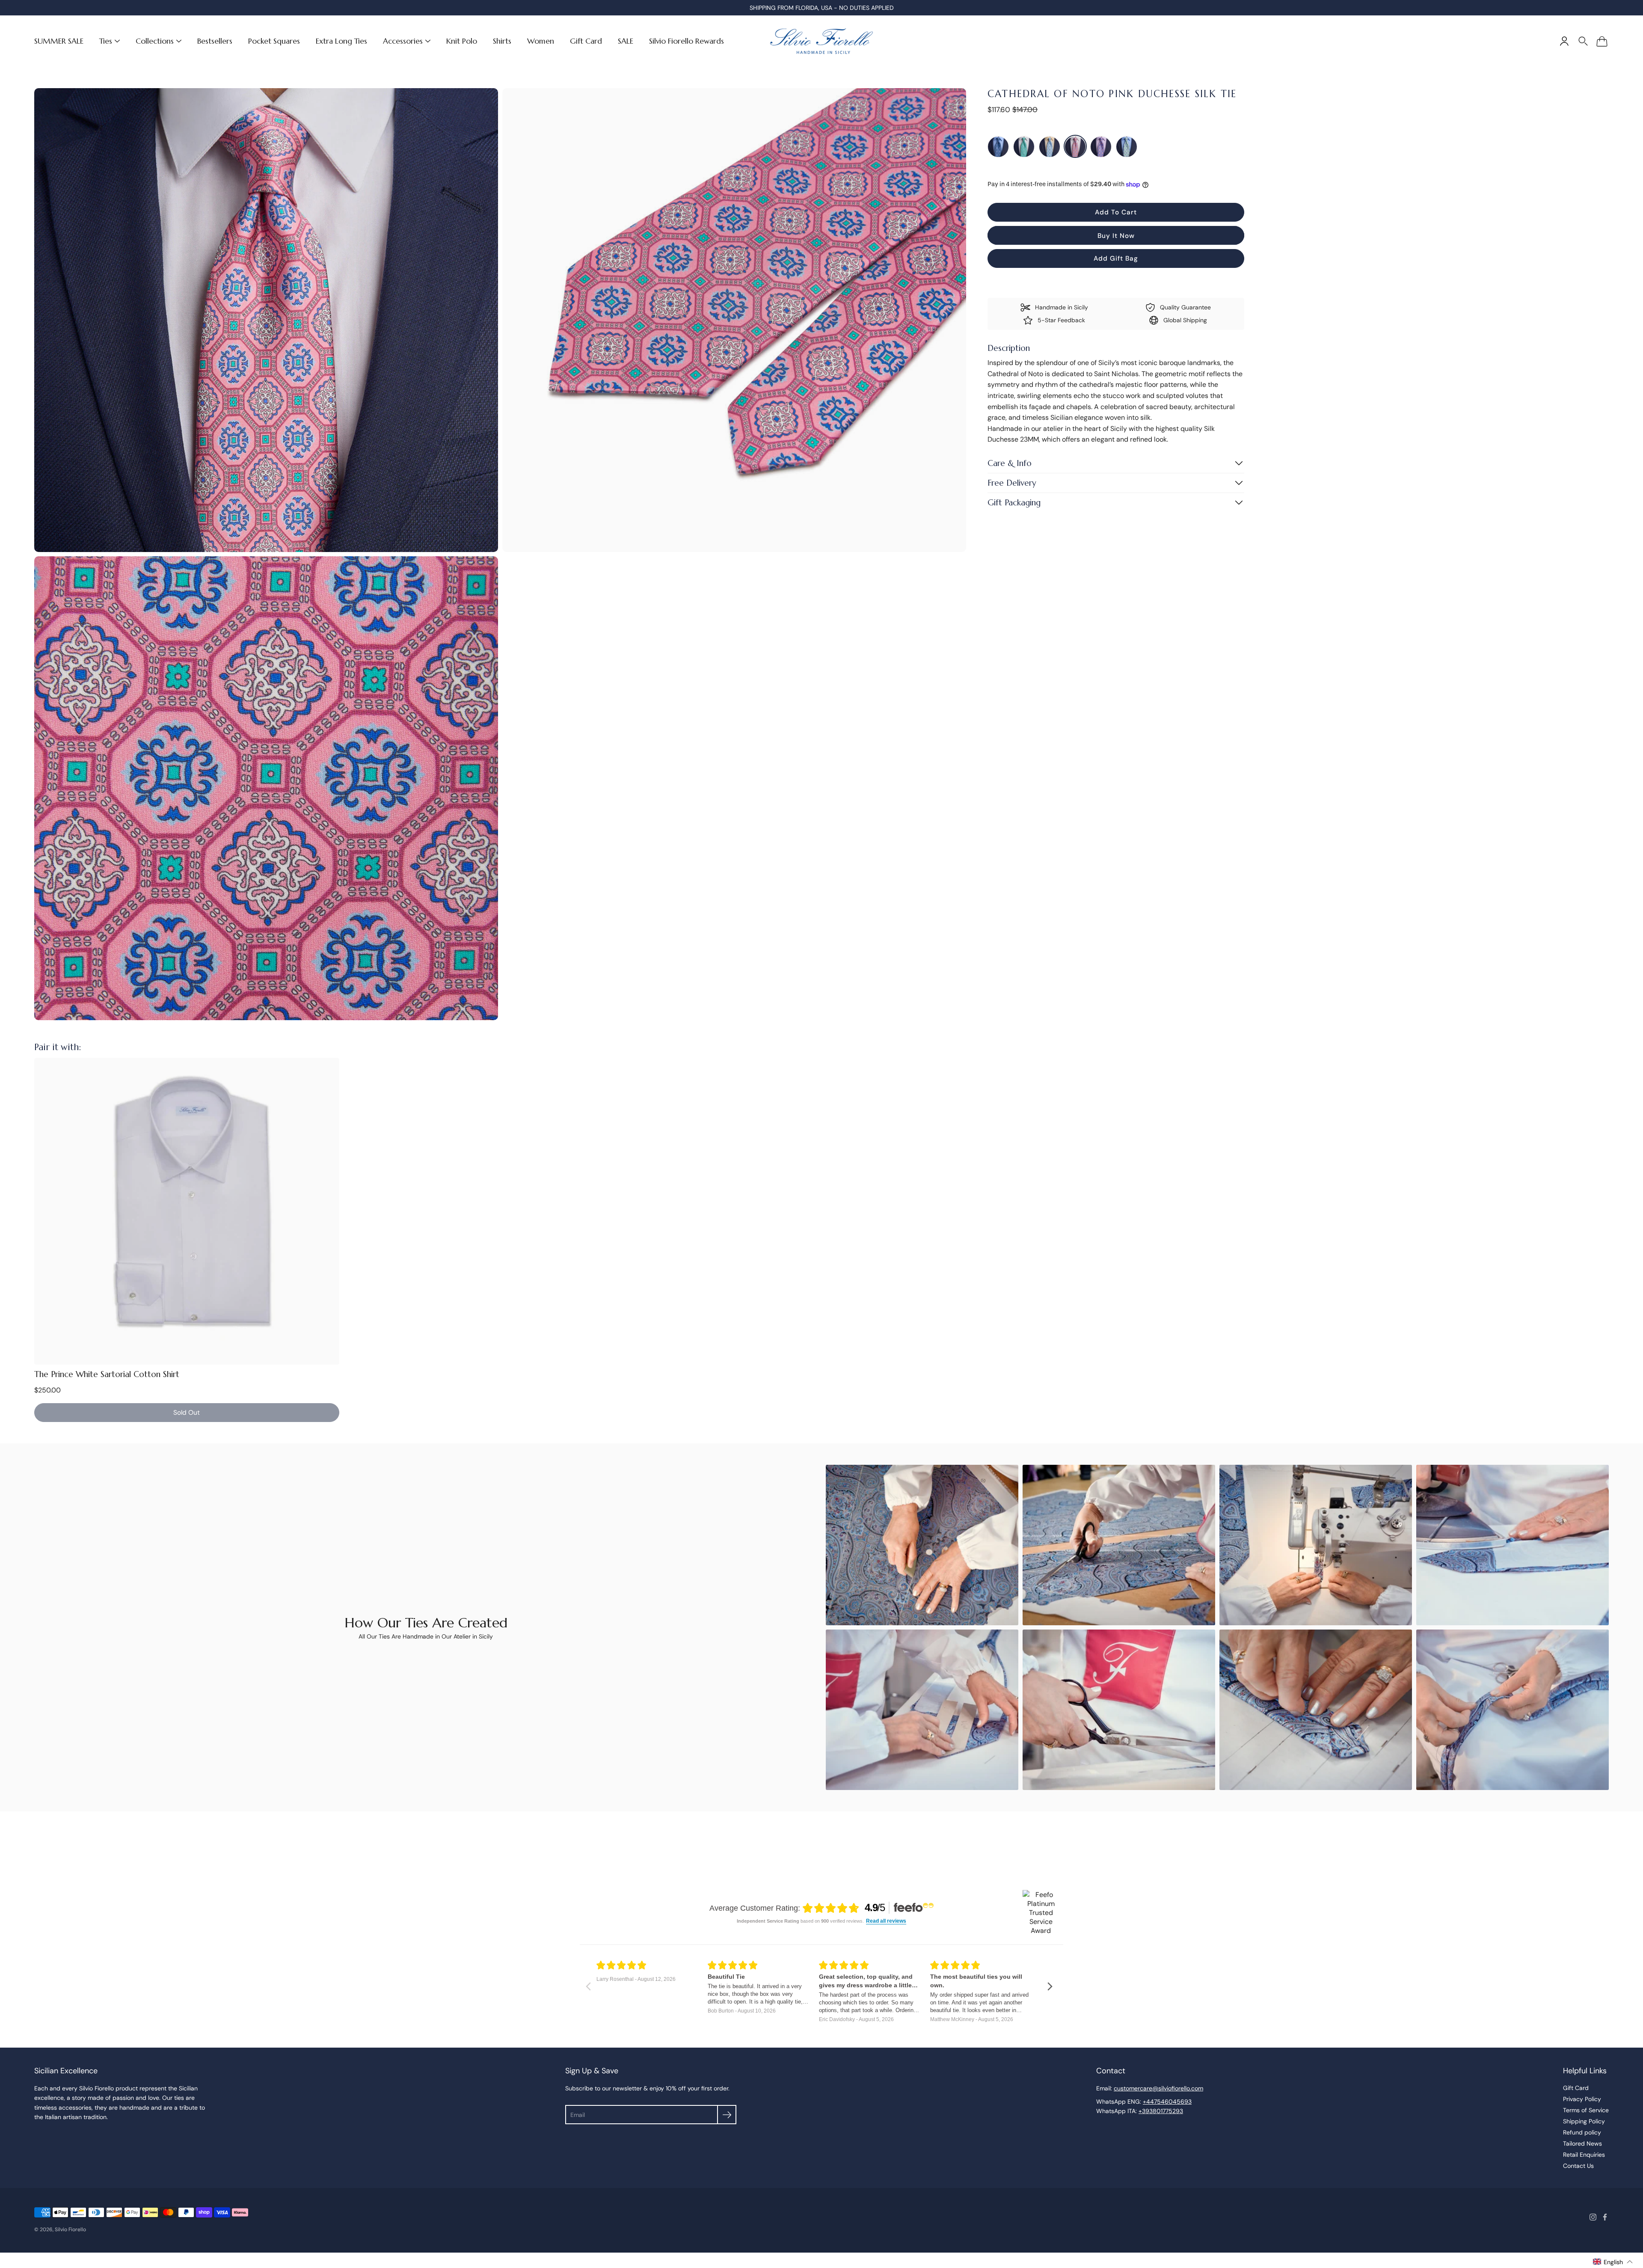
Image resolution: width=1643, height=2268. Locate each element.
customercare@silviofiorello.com (1158, 2088)
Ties (106, 41)
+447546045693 (1167, 2102)
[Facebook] (1605, 2217)
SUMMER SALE (59, 41)
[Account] (1564, 41)
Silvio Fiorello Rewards (687, 41)
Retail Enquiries (1584, 2155)
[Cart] (1602, 41)
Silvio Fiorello (70, 2229)
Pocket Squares (274, 41)
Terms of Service (1586, 2110)
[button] (1613, 2262)
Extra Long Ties (341, 41)
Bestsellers (215, 41)
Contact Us (1578, 2166)
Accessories (403, 41)
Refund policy (1582, 2132)
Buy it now (1116, 236)
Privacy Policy (1582, 2099)
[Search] (1583, 41)
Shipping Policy (1584, 2121)
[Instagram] (1593, 2217)
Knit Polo (462, 41)
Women (541, 41)
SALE (626, 41)
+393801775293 (1161, 2111)
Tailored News (1582, 2143)
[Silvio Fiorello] (821, 41)
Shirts (502, 41)
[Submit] (727, 2115)
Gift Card (586, 41)
